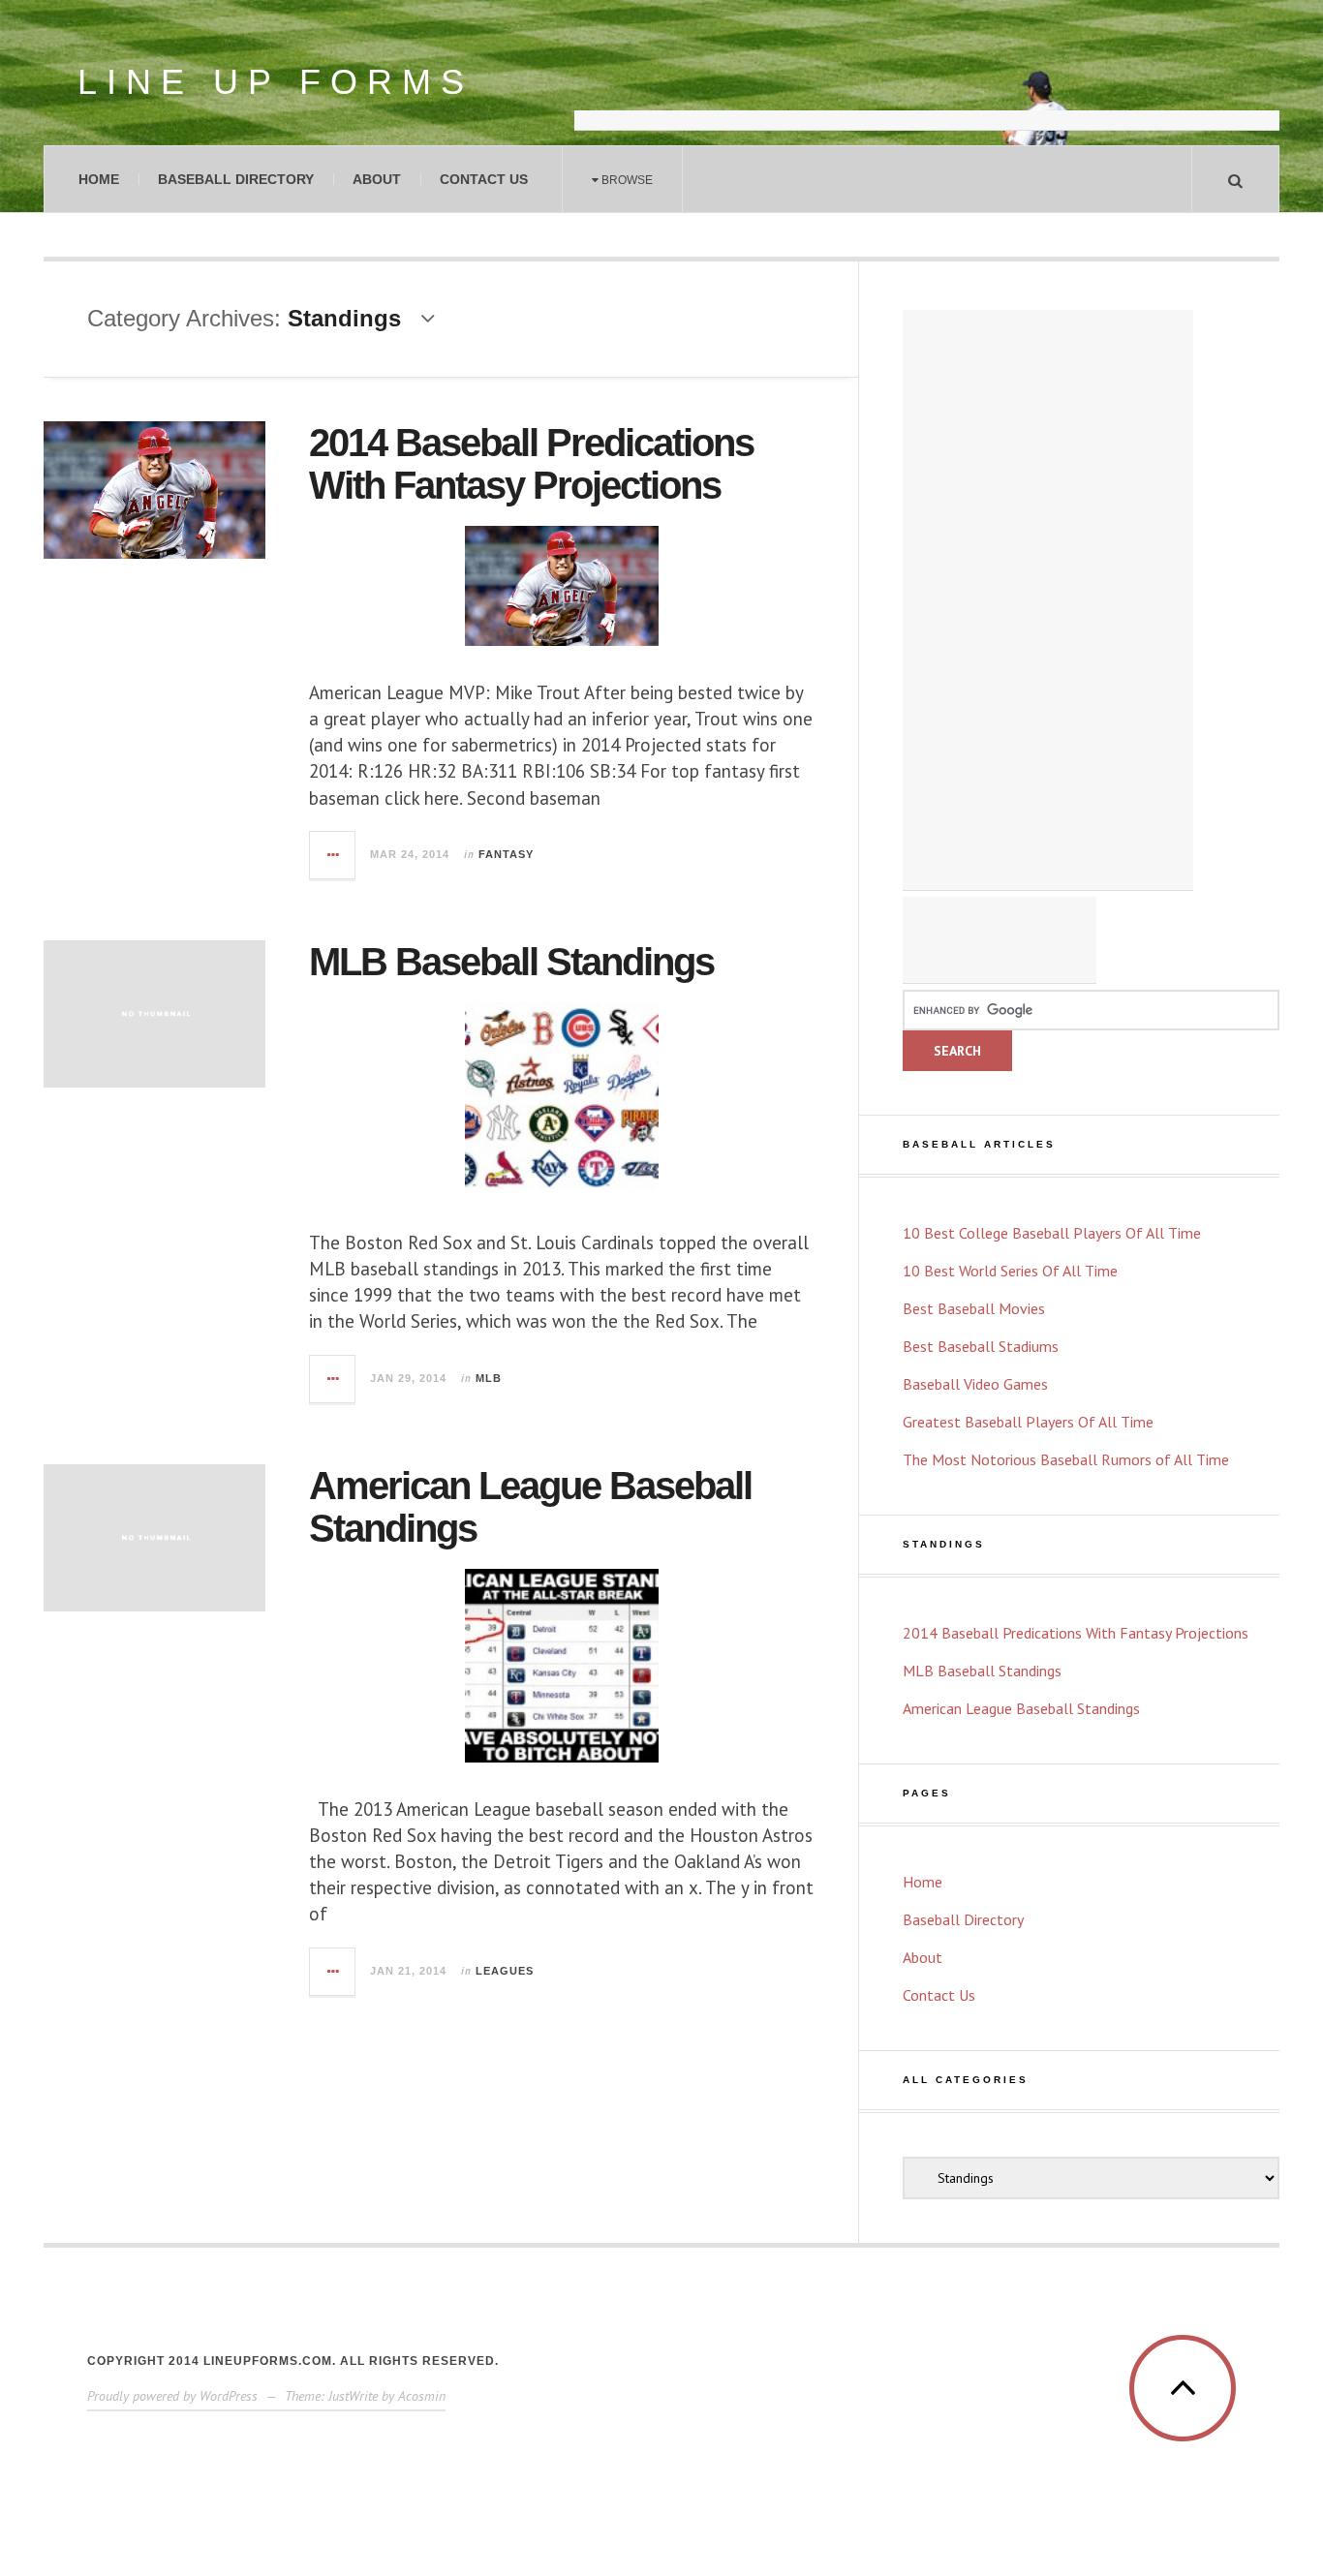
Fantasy (506, 854)
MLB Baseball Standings (511, 962)
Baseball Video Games (975, 1384)
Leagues (505, 1971)
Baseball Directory (236, 179)
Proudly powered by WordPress (172, 2396)
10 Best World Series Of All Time (1010, 1271)
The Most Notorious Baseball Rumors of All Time (1066, 1459)
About (377, 179)
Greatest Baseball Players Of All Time (1028, 1422)
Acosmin (422, 2396)
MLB (489, 1378)
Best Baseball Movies (974, 1308)
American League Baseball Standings (1021, 1708)
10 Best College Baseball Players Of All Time (1052, 1233)
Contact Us (484, 179)
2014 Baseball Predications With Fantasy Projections (531, 464)
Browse (626, 180)
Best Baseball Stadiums (981, 1346)
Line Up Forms (276, 82)
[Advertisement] (927, 82)
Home (99, 179)
